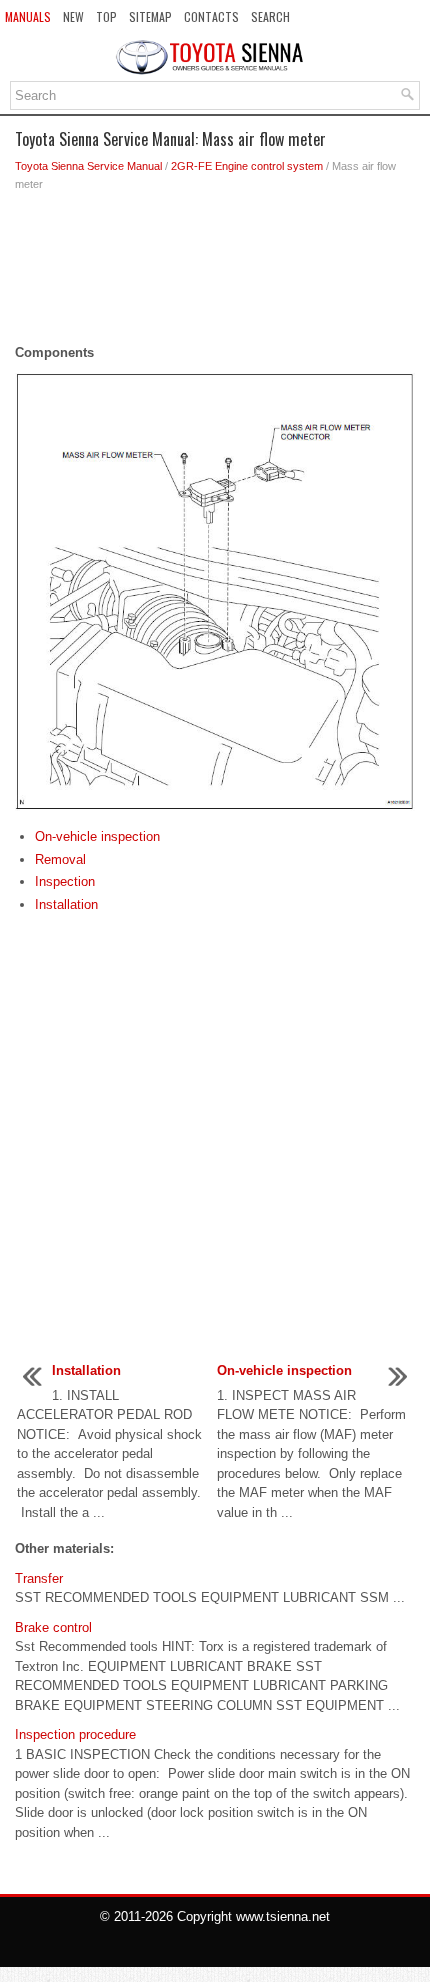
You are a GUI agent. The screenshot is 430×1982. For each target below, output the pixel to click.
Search (270, 16)
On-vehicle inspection (97, 836)
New (73, 16)
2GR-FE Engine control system (247, 166)
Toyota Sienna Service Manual (88, 166)
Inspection (65, 881)
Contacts (211, 16)
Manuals (28, 16)
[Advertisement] (215, 273)
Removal (60, 859)
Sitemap (150, 16)
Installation (66, 904)
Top (106, 16)
